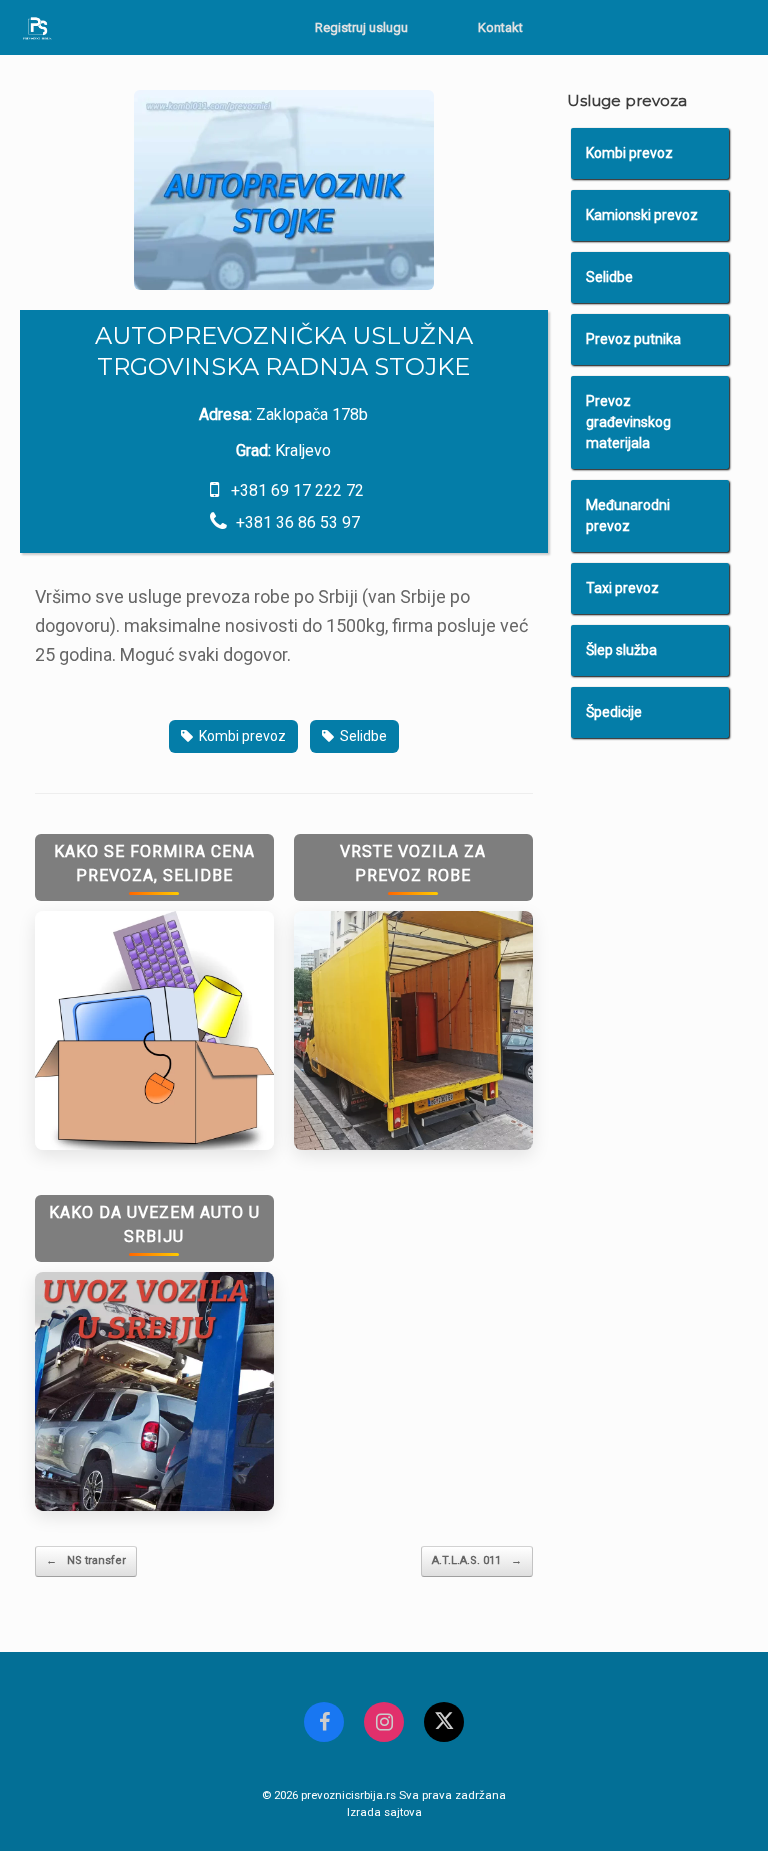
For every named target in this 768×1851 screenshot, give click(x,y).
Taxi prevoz (622, 588)
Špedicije (614, 712)
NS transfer (86, 1560)
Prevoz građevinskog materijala (628, 422)
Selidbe (363, 736)
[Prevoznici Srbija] (37, 27)
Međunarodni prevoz (628, 515)
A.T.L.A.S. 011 (477, 1560)
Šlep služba (621, 650)
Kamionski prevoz (642, 215)
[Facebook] (324, 1722)
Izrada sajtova (384, 1812)
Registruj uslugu (361, 27)
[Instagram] (384, 1722)
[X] (444, 1722)
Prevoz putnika (633, 339)
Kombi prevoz (242, 736)
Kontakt (500, 27)
